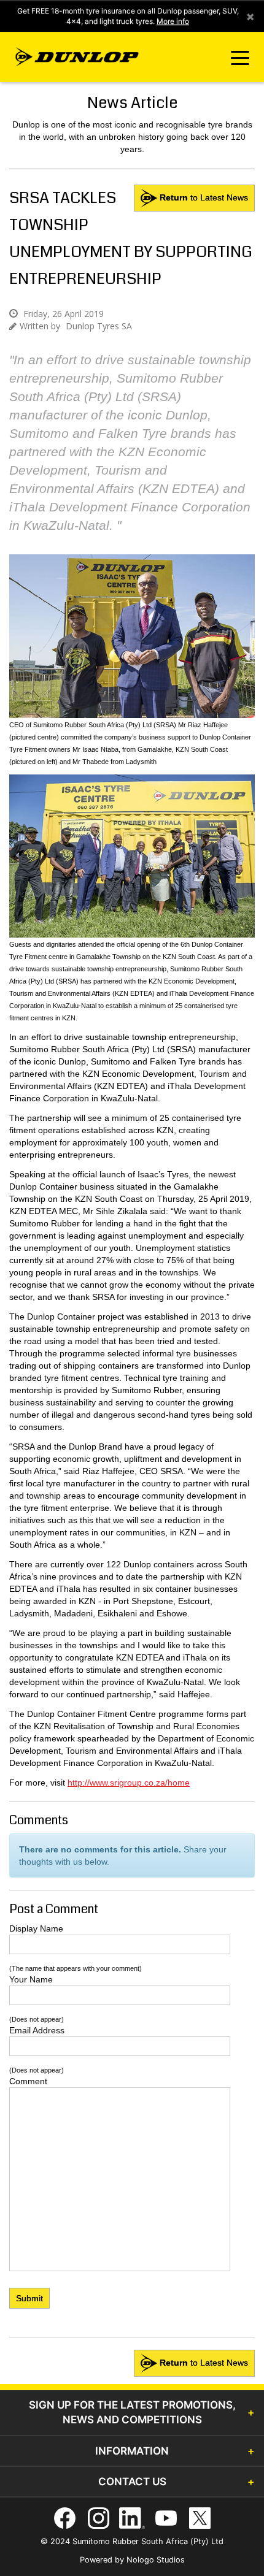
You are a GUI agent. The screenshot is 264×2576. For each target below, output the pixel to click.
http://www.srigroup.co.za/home (129, 1783)
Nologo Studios (156, 2560)
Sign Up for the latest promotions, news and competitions (132, 2412)
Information (132, 2451)
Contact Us (132, 2482)
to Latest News (204, 197)
